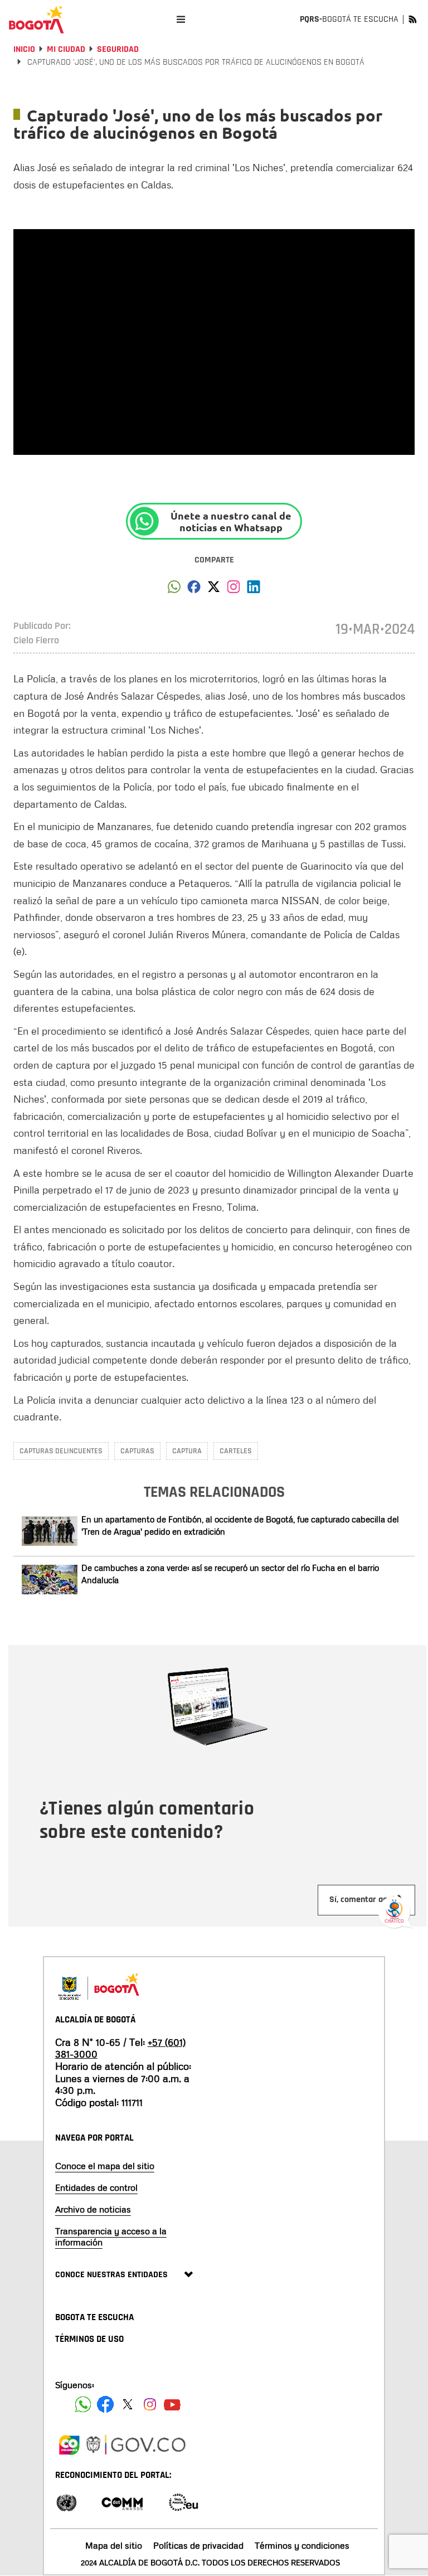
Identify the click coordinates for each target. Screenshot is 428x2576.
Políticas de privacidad (198, 2545)
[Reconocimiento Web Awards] (183, 2502)
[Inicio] (36, 20)
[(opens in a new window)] (234, 590)
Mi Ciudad (66, 49)
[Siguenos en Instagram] (150, 2404)
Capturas (137, 1451)
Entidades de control (96, 2187)
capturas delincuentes (61, 1451)
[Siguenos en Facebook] (83, 2404)
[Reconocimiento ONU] (66, 2502)
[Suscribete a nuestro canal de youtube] (172, 2404)
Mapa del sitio (114, 2545)
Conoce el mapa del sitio (105, 2166)
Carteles (236, 1451)
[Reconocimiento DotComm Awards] (122, 2502)
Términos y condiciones (302, 2545)
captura (187, 1451)
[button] (174, 590)
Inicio (24, 49)
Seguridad (118, 49)
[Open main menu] (181, 19)
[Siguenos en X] (128, 2404)
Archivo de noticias (93, 2209)
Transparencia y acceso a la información (111, 2236)
